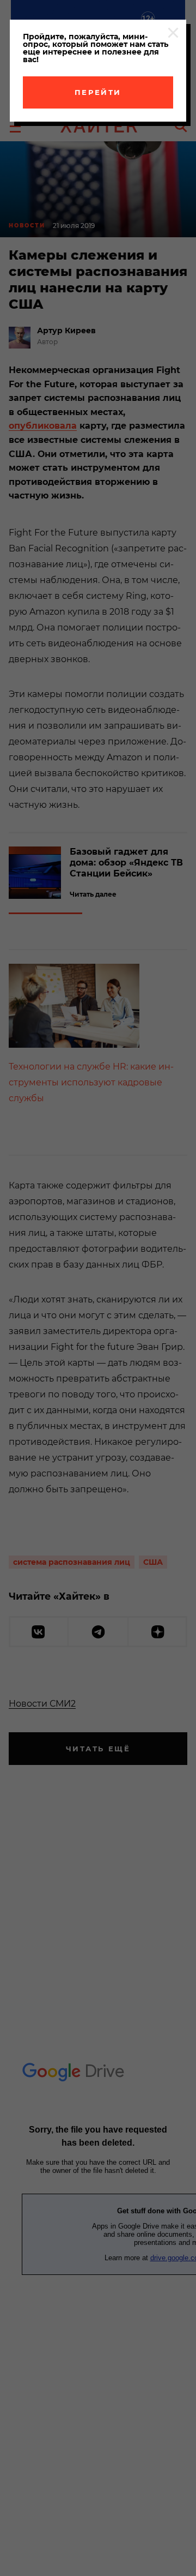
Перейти (98, 92)
